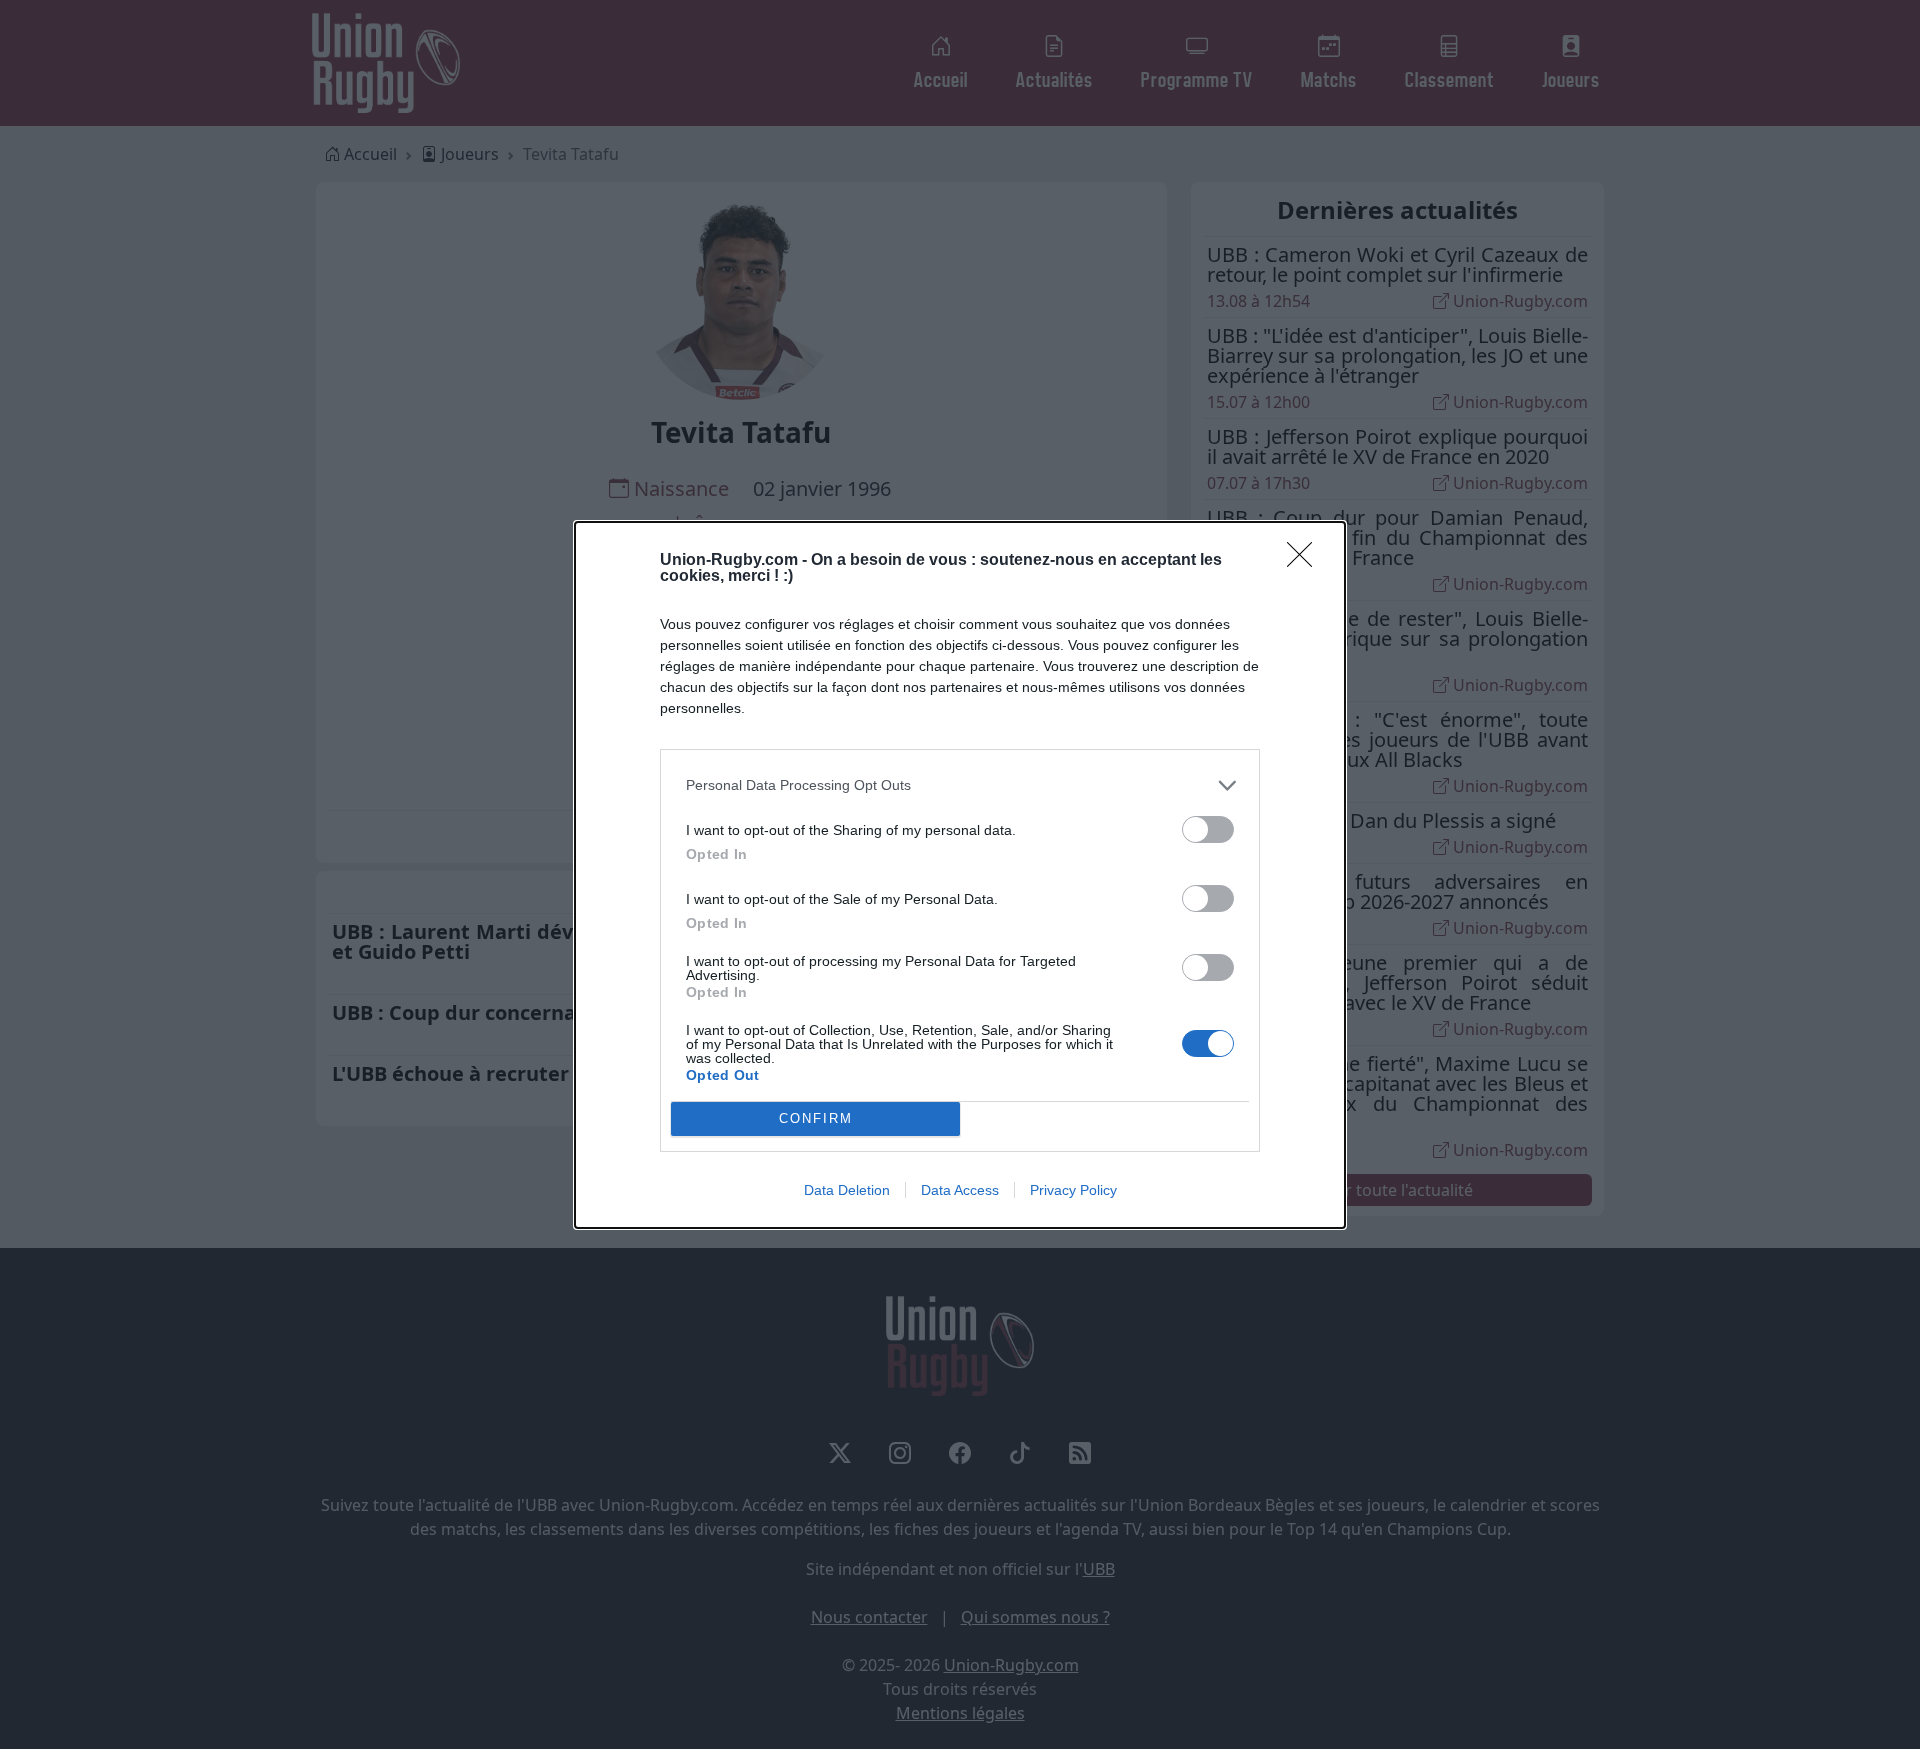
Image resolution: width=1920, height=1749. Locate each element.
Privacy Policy (1073, 1190)
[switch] (1208, 829)
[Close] (1306, 561)
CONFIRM (816, 1118)
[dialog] (960, 875)
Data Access (960, 1190)
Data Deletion (847, 1190)
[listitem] (960, 785)
